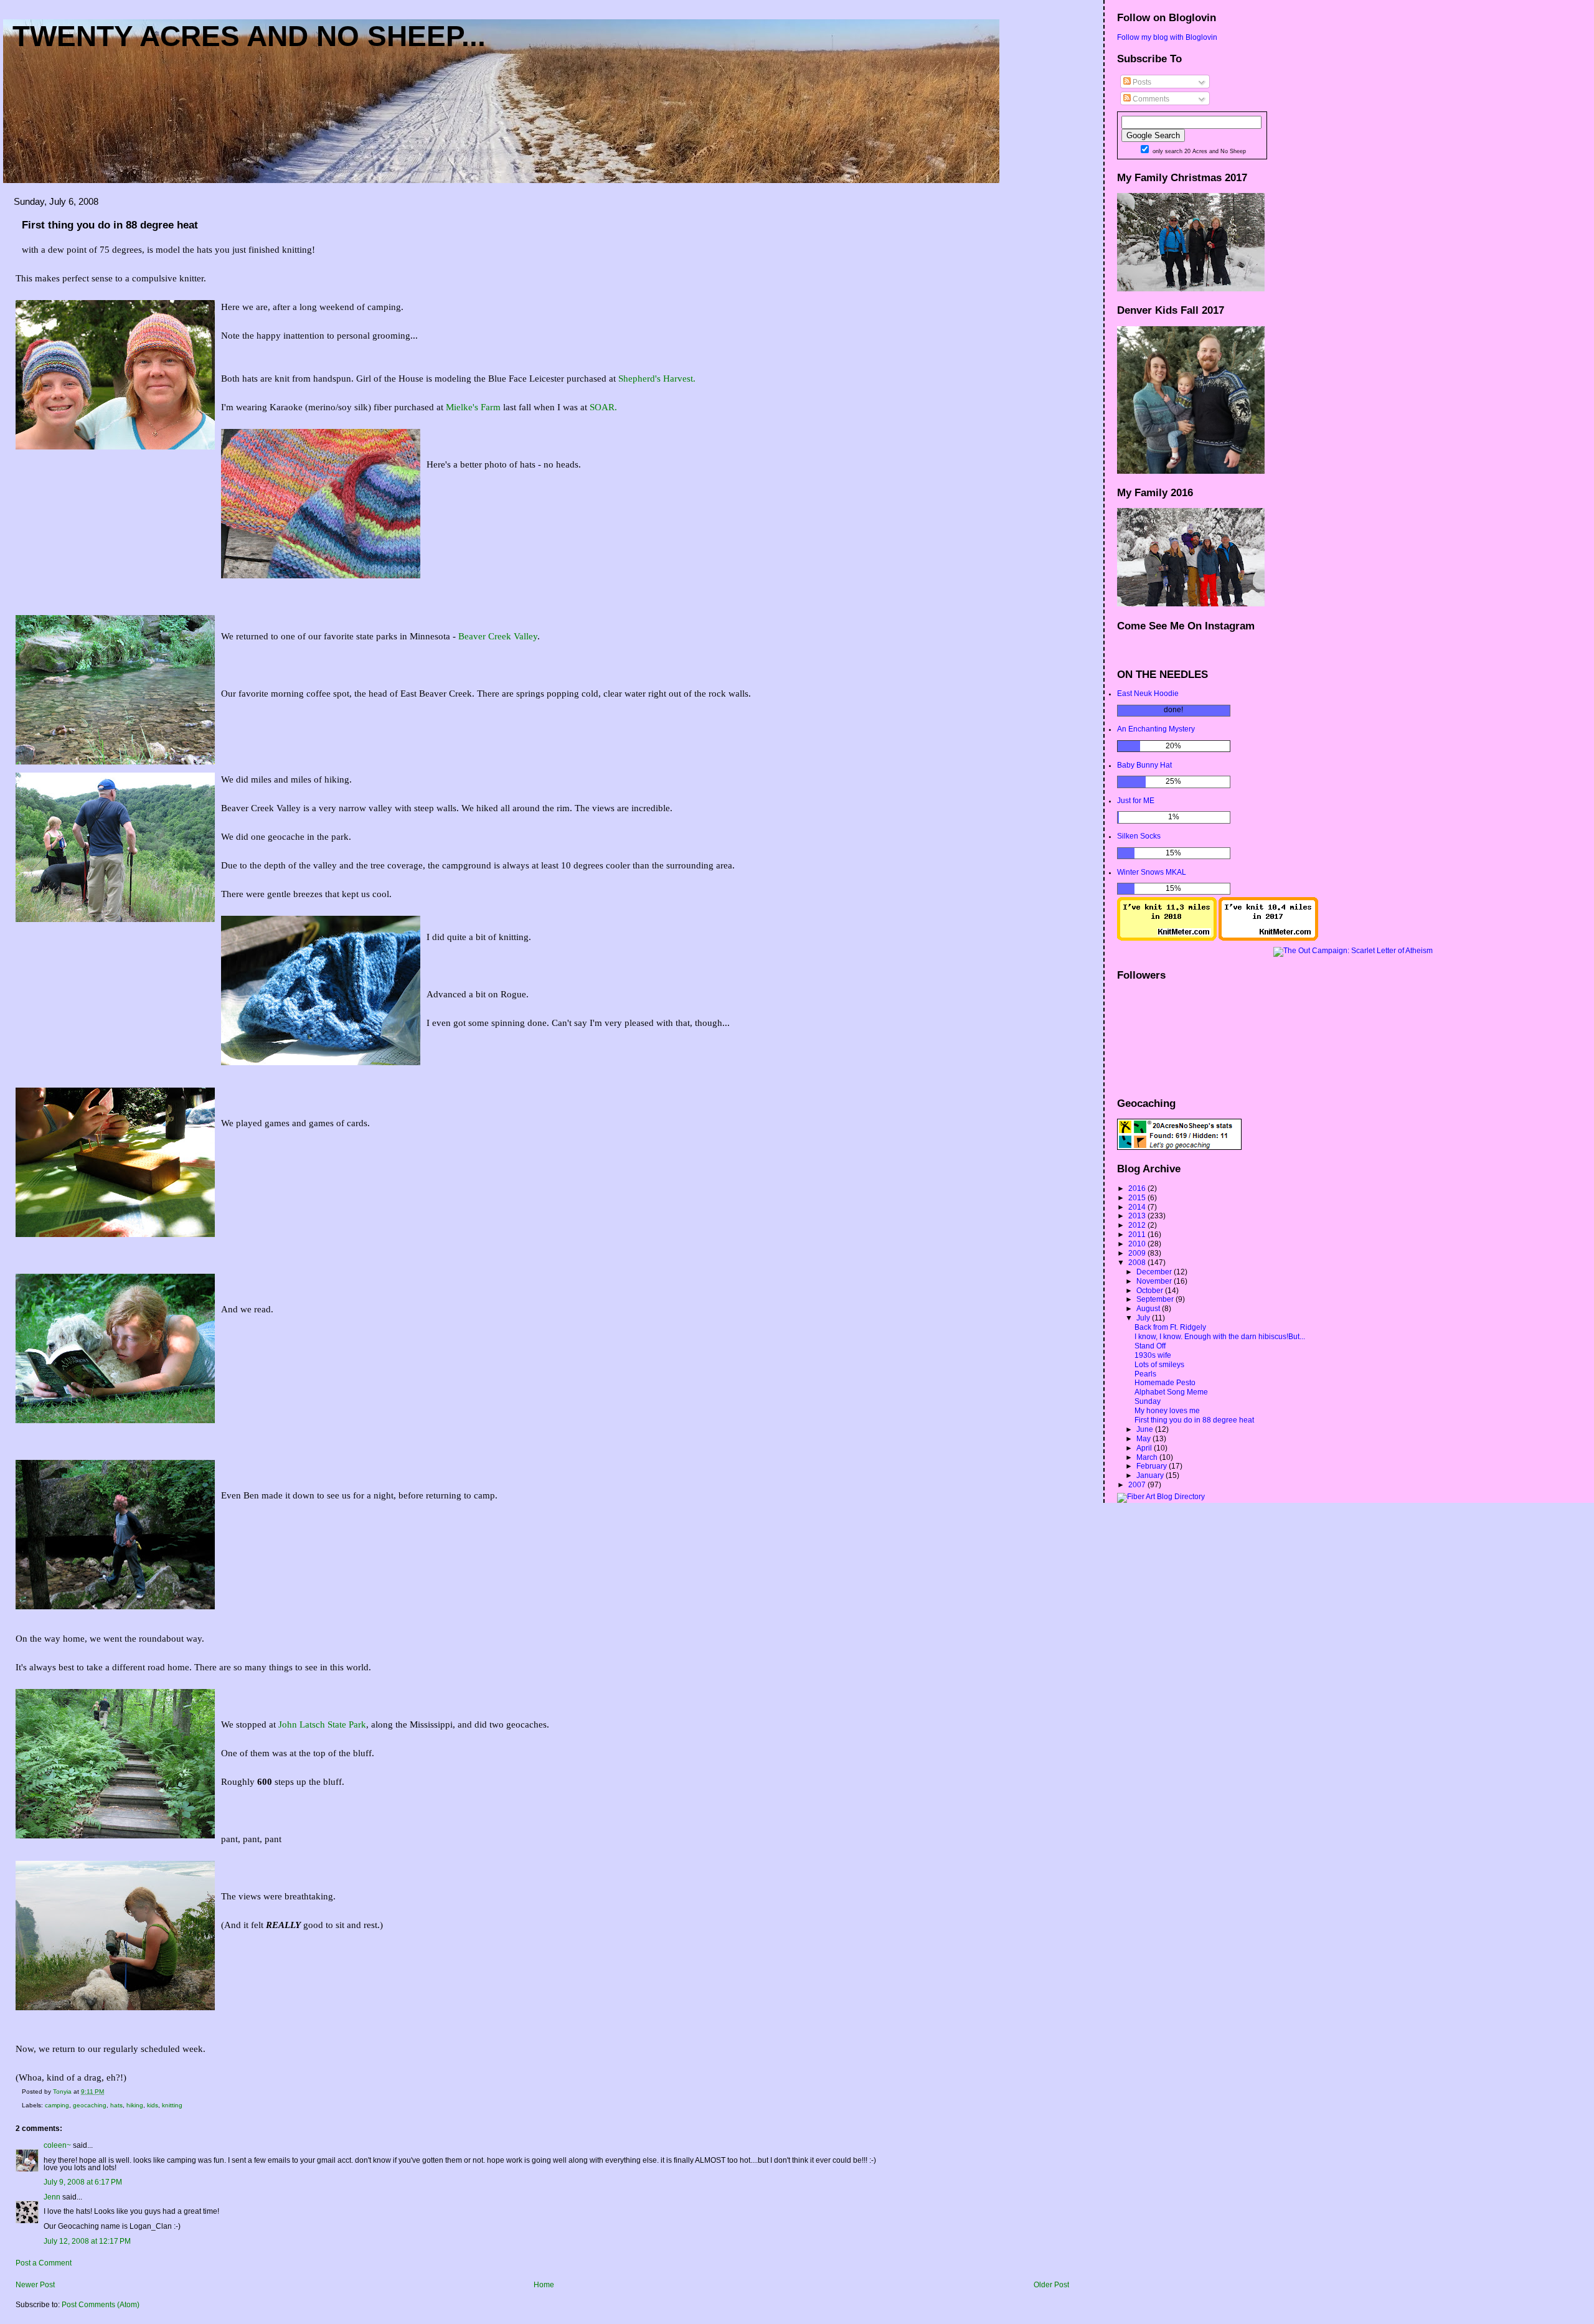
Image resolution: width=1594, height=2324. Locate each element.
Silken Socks (1139, 836)
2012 (1138, 1225)
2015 (1138, 1198)
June (1146, 1429)
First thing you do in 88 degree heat (1194, 1420)
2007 (1138, 1485)
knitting (172, 2105)
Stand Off (1150, 1346)
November (1155, 1281)
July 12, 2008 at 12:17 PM (87, 2241)
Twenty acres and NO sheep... (249, 36)
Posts (1141, 82)
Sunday (1148, 1401)
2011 (1138, 1235)
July (1144, 1318)
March (1148, 1457)
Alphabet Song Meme (1171, 1392)
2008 (1138, 1263)
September (1156, 1299)
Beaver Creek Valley (498, 636)
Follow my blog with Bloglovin (1167, 37)
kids (153, 2105)
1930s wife (1153, 1355)
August (1149, 1309)
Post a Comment (44, 2263)
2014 (1138, 1207)
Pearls (1145, 1374)
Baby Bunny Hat (1144, 765)
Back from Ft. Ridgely (1170, 1327)
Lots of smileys (1159, 1365)
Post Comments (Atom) (101, 2305)
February (1153, 1466)
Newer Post (35, 2285)
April (1145, 1448)
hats (116, 2105)
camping (57, 2105)
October (1151, 1291)
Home (544, 2285)
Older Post (1051, 2285)
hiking (135, 2105)
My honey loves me (1167, 1411)
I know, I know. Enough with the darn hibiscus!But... (1220, 1337)
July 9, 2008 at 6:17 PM (83, 2182)
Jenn (52, 2197)
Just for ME (1136, 801)
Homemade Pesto (1165, 1383)
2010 (1138, 1244)
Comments (1150, 99)
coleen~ (57, 2145)
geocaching (90, 2105)
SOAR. (603, 407)
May (1144, 1439)
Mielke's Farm (473, 407)
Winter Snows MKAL (1152, 872)
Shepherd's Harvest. (657, 379)
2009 (1138, 1253)
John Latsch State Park (322, 1724)
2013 (1138, 1216)
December (1155, 1272)
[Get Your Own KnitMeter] (1167, 938)
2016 (1138, 1188)
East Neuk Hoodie (1148, 694)
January (1151, 1475)
